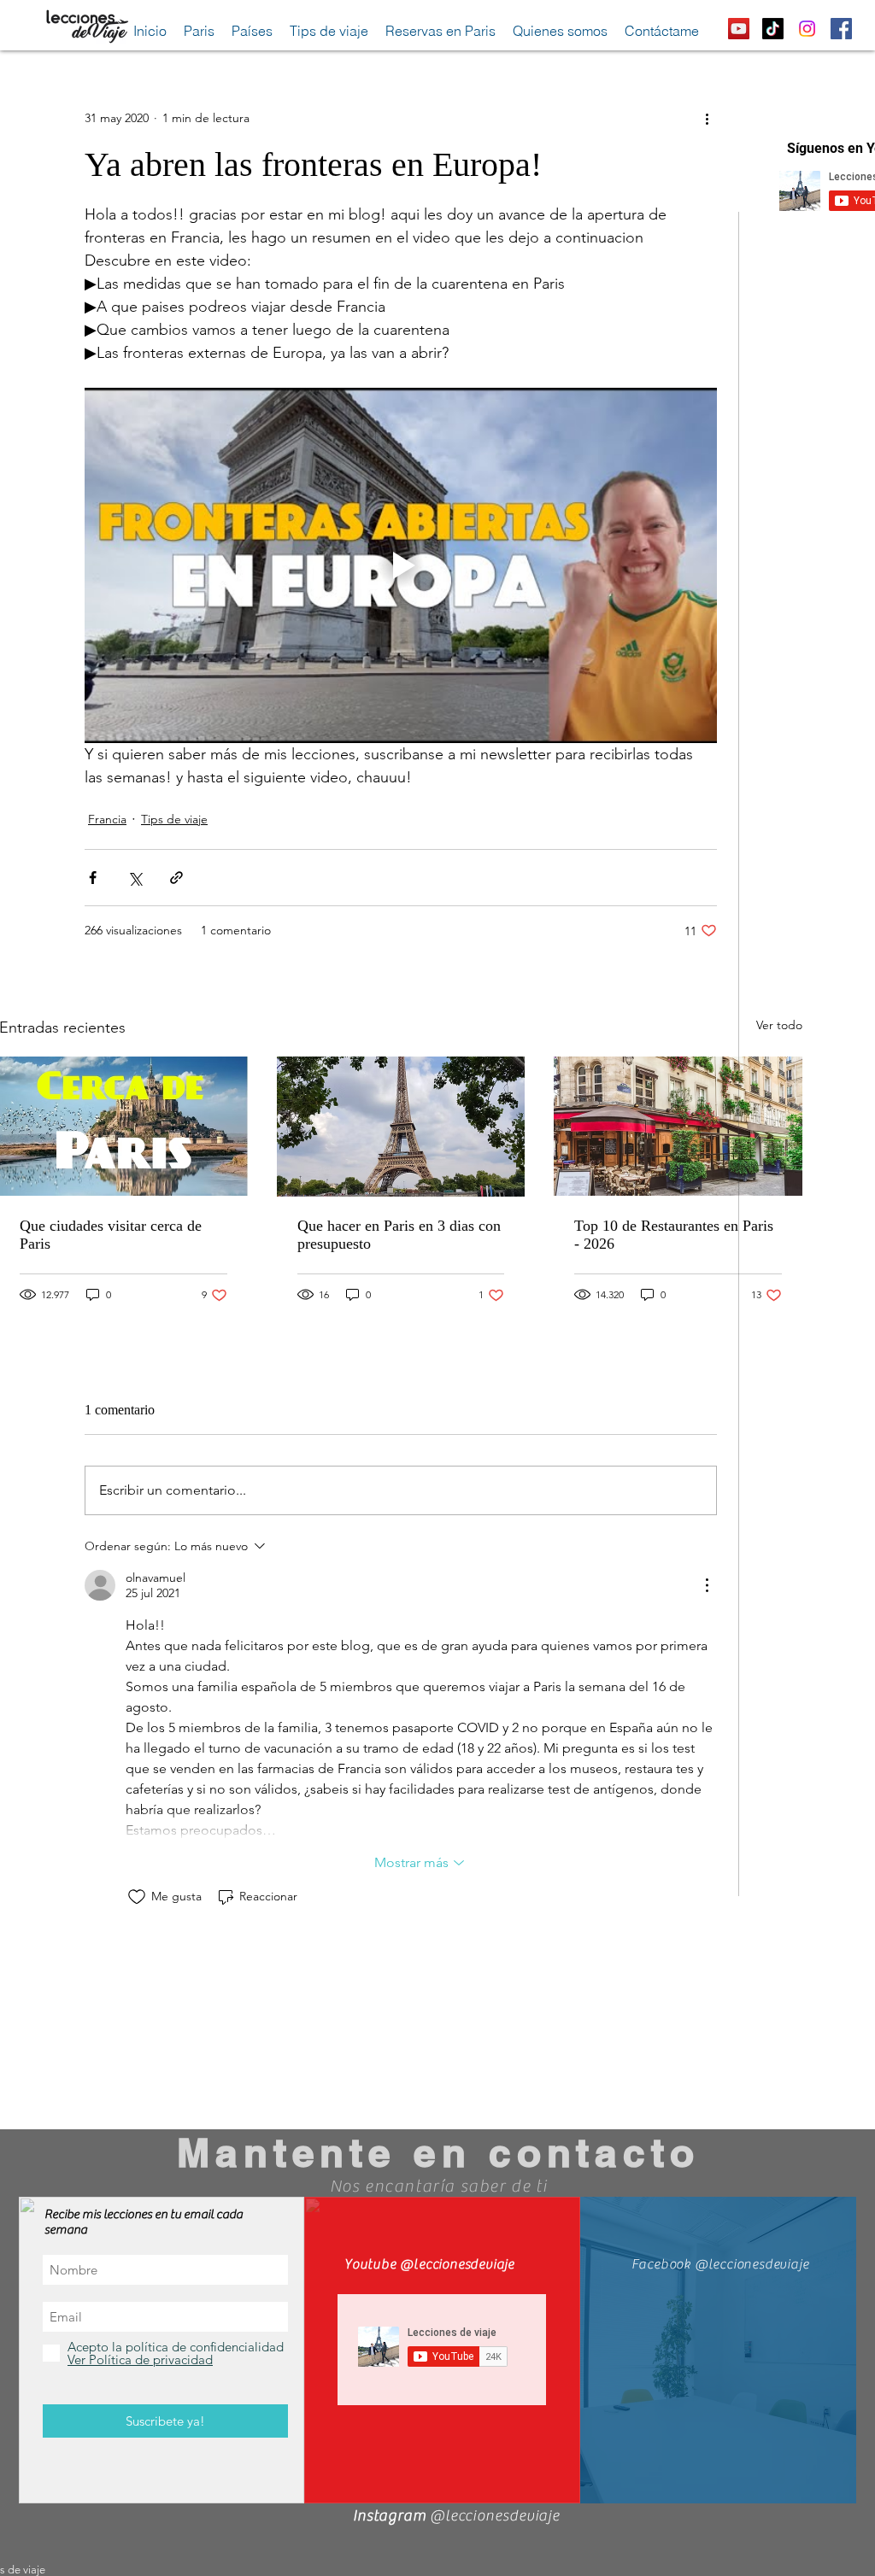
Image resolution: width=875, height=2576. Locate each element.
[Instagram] (807, 29)
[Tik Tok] (773, 29)
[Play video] (401, 565)
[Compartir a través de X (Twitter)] (135, 878)
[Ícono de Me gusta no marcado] (137, 1897)
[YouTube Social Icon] (739, 29)
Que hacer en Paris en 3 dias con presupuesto (399, 1235)
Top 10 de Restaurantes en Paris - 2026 (674, 1235)
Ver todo (779, 1025)
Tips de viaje (174, 819)
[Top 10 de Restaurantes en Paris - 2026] (678, 1126)
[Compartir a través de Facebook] (93, 878)
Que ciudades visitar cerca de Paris (111, 1235)
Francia (107, 819)
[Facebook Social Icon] (841, 29)
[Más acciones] (707, 118)
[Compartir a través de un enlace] (176, 878)
